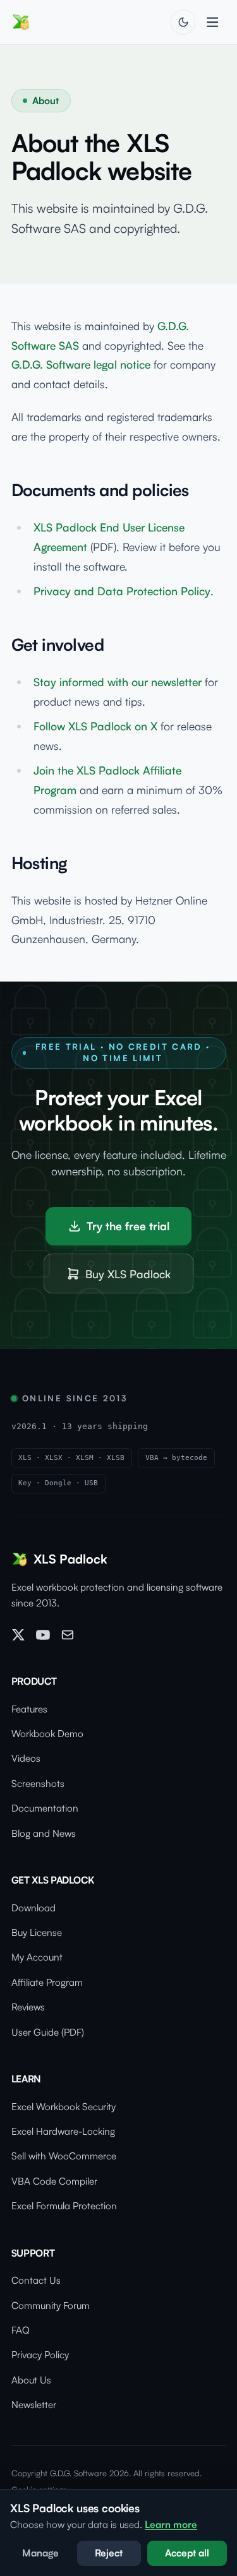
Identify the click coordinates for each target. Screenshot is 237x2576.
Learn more (171, 2525)
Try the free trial (128, 1226)
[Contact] (68, 1635)
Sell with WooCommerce (64, 2156)
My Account (37, 1957)
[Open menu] (212, 22)
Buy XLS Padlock (128, 1274)
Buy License (37, 1932)
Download (33, 1908)
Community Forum (51, 2306)
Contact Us (36, 2280)
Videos (26, 1758)
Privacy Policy (40, 2355)
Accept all (187, 2553)
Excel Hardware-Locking (63, 2131)
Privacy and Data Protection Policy (122, 591)
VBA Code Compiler (54, 2181)
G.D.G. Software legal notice (81, 364)
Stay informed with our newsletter (118, 682)
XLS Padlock (70, 1559)
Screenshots (38, 1784)
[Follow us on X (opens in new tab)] (18, 1635)
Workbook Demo (47, 1734)
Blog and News (44, 1833)
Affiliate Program (47, 1982)
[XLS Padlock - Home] (21, 22)
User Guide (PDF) (48, 2032)
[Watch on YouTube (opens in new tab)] (43, 1635)
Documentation (45, 1808)
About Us (31, 2380)
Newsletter (34, 2405)
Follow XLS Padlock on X (95, 726)
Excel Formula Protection (64, 2206)
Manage (40, 2553)
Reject (109, 2553)
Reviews (28, 2007)
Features (29, 1709)
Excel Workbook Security (64, 2107)
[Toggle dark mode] (183, 22)
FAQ (21, 2330)
